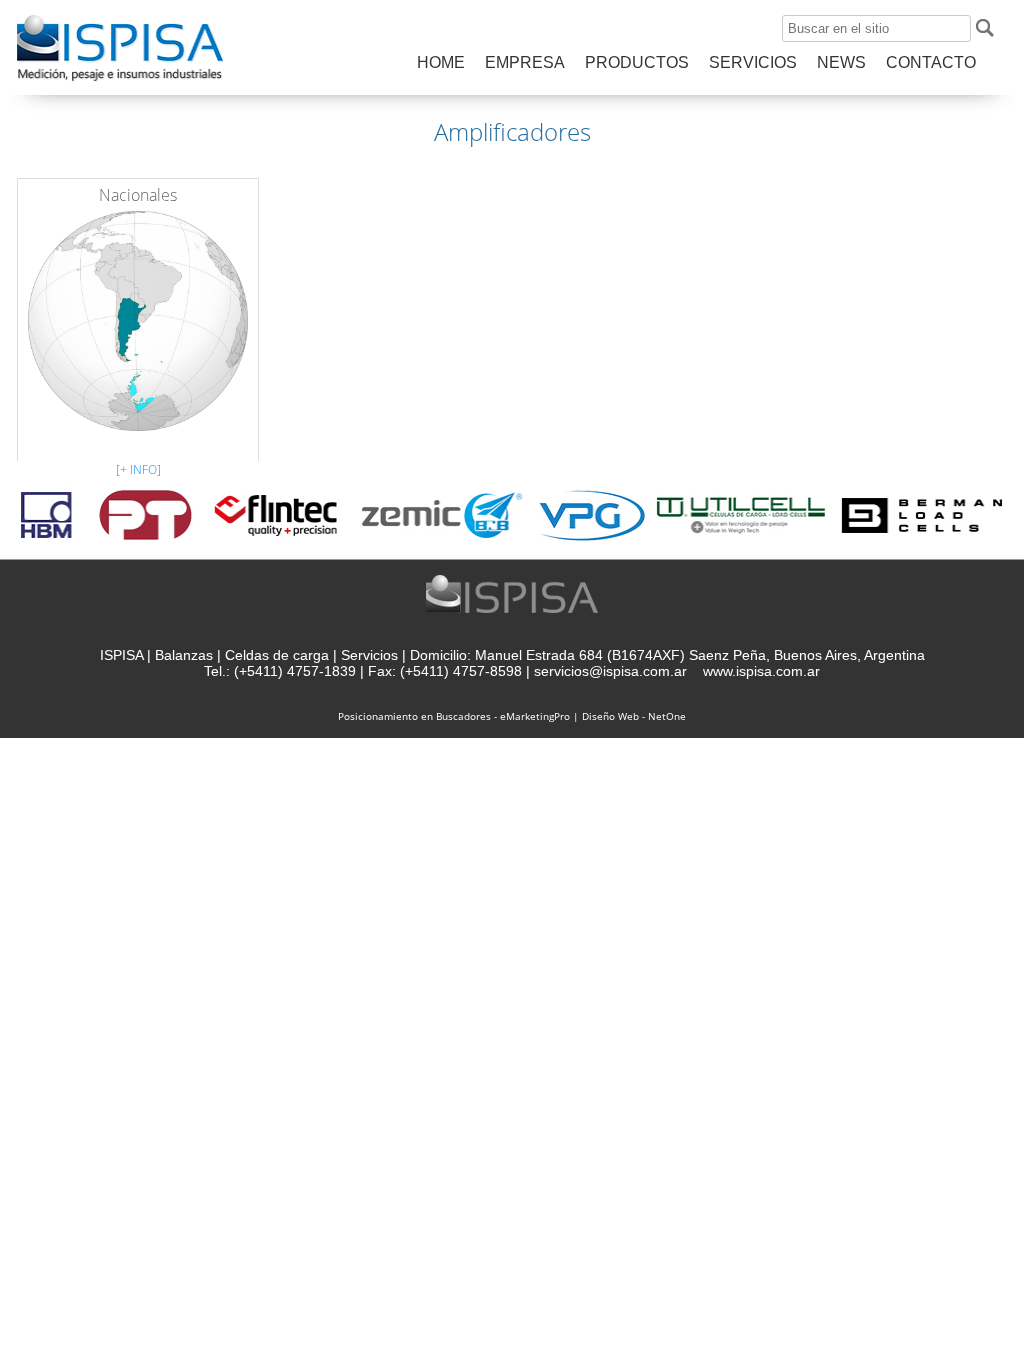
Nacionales (138, 195)
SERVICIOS (753, 62)
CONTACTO (931, 62)
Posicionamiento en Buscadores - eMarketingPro (454, 716)
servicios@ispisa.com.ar (610, 671)
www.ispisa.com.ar (761, 671)
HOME (441, 62)
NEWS (841, 62)
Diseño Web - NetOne (634, 716)
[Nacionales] (138, 316)
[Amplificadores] (120, 80)
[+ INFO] (138, 469)
